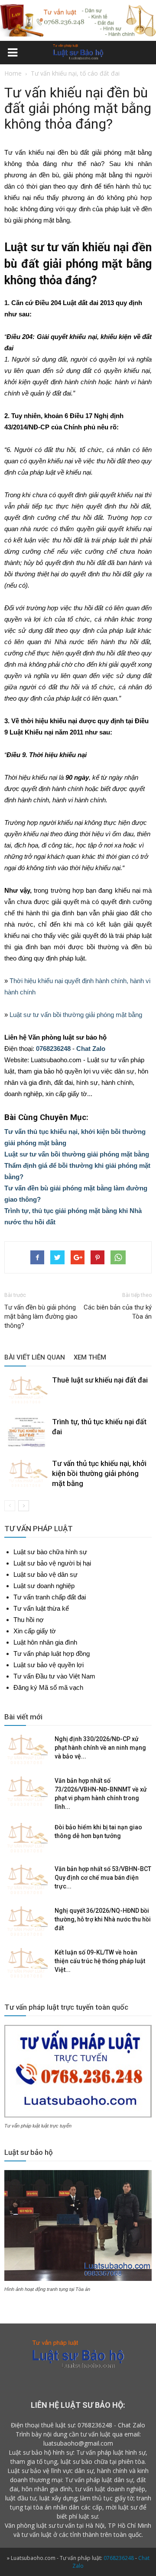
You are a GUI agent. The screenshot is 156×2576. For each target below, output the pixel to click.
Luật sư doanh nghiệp (44, 1586)
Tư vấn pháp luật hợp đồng (52, 1654)
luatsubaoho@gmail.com (78, 2443)
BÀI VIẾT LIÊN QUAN (35, 1357)
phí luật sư (83, 2516)
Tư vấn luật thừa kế (41, 1608)
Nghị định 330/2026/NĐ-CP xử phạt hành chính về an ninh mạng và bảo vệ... (100, 1748)
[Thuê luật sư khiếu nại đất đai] (26, 1390)
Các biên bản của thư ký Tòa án (118, 1312)
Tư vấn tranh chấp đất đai (50, 1597)
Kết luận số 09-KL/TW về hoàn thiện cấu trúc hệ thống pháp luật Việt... (100, 1961)
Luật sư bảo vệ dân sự (45, 1574)
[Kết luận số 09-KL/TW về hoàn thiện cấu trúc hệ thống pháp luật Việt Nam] (26, 1963)
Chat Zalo (91, 1049)
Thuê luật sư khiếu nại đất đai (100, 1380)
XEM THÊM (90, 1357)
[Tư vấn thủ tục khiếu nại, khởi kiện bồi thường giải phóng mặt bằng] (26, 1474)
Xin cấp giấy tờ (35, 1631)
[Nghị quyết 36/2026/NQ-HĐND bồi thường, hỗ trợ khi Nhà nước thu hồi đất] (26, 1921)
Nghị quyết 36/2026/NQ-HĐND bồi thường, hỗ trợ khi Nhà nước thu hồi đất (103, 1919)
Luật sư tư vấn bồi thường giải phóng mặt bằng (76, 1015)
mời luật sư (122, 2507)
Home (13, 73)
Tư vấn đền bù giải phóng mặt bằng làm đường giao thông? (41, 1316)
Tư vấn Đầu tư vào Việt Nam (54, 1676)
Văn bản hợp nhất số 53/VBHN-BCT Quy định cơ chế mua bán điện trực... (103, 1878)
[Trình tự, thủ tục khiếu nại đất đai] (26, 1432)
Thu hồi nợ (29, 1620)
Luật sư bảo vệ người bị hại (52, 1563)
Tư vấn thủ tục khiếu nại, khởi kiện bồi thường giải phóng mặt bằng (99, 1473)
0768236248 (53, 1049)
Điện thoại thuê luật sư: (43, 2425)
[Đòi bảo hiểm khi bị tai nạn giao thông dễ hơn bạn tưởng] (26, 1838)
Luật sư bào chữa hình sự (50, 1552)
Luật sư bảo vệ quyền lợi (49, 1665)
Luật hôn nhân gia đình (45, 1642)
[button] (144, 54)
